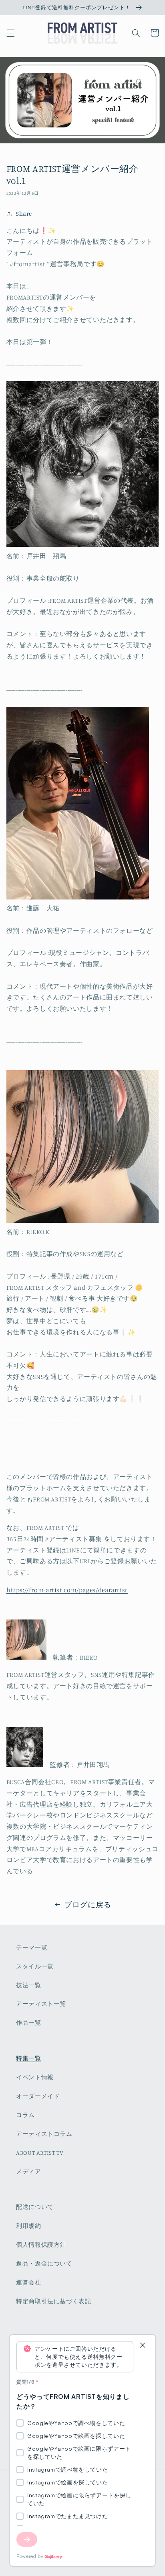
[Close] (143, 2346)
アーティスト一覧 (41, 2004)
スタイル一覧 (35, 1966)
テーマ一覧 (32, 1947)
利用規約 (29, 2226)
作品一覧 (29, 2022)
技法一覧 (29, 1985)
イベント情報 (35, 2077)
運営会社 (29, 2282)
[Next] (27, 2539)
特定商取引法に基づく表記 (54, 2301)
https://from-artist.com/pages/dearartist (67, 1590)
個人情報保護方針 (41, 2245)
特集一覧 (29, 2058)
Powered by (30, 2556)
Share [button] (24, 213)
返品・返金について (44, 2263)
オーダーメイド (38, 2096)
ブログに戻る (88, 1904)
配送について (35, 2207)
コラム (25, 2115)
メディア (29, 2171)
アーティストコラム (44, 2134)
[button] (10, 33)
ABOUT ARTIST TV (40, 2153)
